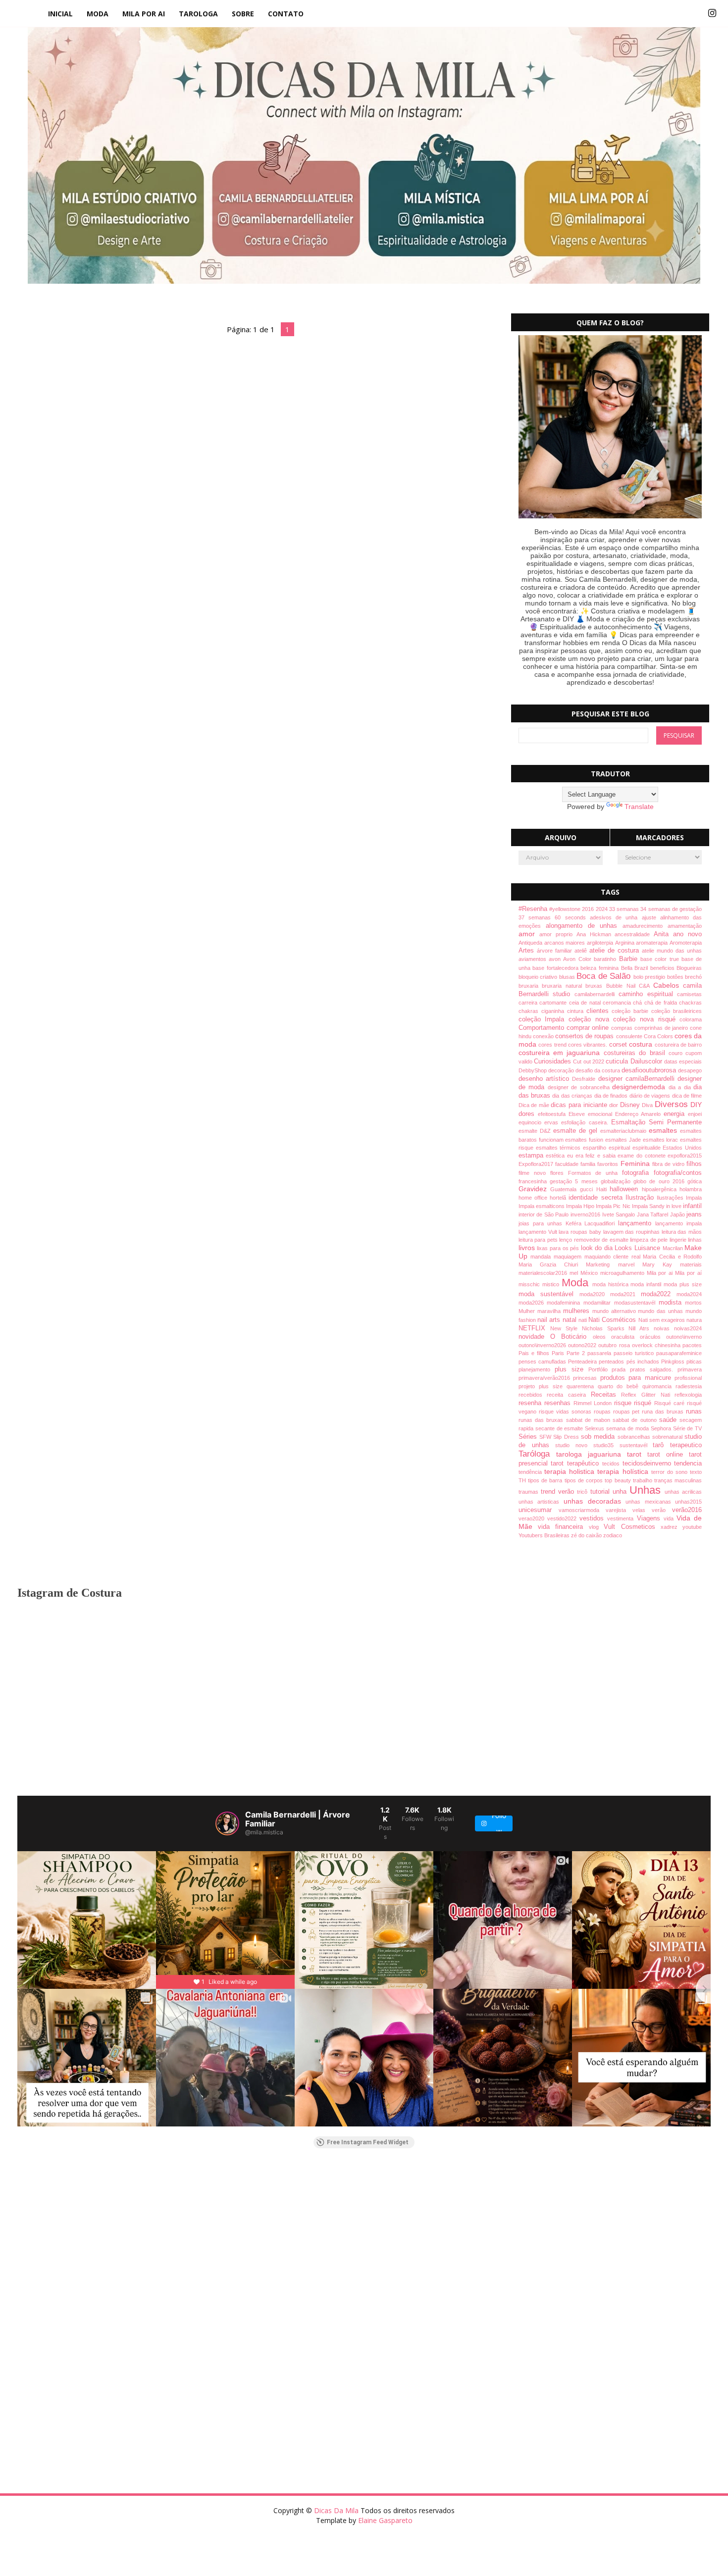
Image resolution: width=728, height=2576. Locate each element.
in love (675, 1206)
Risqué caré (671, 1403)
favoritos (609, 1164)
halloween (626, 1189)
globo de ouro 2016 (660, 1181)
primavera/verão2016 (546, 1378)
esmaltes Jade (624, 1140)
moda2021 (625, 1294)
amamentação (685, 926)
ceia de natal (586, 1003)
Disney (631, 1105)
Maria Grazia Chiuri (552, 1264)
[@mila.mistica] (227, 1823)
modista (672, 1303)
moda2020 (595, 1294)
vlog (596, 1527)
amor (529, 934)
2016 (589, 909)
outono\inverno (684, 1337)
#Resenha (534, 909)
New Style (566, 1328)
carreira (529, 1003)
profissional (688, 1378)
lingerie (679, 1240)
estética (556, 1156)
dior (615, 1105)
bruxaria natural (564, 986)
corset (619, 1045)
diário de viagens (651, 1096)
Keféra (575, 1223)
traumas (530, 1492)
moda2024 (689, 1294)
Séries (529, 1437)
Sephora (662, 1428)
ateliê (582, 951)
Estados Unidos (682, 1148)
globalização (617, 1181)
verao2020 (533, 1518)
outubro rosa (615, 1345)
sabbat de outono (636, 1420)
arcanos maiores (566, 943)
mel (575, 1273)
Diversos (673, 1104)
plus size (572, 1369)
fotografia (638, 1173)
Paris (559, 1353)
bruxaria (530, 986)
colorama (691, 1019)
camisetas (689, 994)
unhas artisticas (541, 1502)
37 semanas (537, 917)
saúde (669, 1420)
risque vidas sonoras (566, 1412)
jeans (694, 1214)
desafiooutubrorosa (650, 1070)
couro (677, 1053)
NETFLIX (534, 1328)
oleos (602, 1337)
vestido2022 (563, 1518)
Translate (639, 807)
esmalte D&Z (536, 1131)
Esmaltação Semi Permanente (656, 1122)
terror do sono (671, 1472)
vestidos (593, 1518)
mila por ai (144, 14)
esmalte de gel (577, 1131)
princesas (586, 1378)
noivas (664, 1328)
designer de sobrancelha (580, 1087)
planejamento (537, 1369)
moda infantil (647, 1284)
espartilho (596, 1148)
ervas (553, 1122)
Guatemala (565, 1189)
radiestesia (689, 1386)
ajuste (651, 917)
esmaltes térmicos (560, 1148)
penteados (612, 1362)
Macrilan (674, 1248)
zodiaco (613, 1535)
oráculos (653, 1337)
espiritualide (648, 1148)
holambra (691, 1189)
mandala (542, 1257)
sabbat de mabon (589, 1420)
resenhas (559, 1403)
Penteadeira (583, 1362)
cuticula (618, 1061)
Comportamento (543, 1028)
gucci (588, 1189)
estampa (532, 1156)
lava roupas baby (581, 1232)
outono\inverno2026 (543, 1345)
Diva (648, 1105)
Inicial (60, 14)
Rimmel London (594, 1403)
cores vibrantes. (589, 1045)
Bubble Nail (623, 986)
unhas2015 (688, 1502)
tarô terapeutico (677, 1445)
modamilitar (599, 1303)
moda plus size (683, 1284)
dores (528, 1114)
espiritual (621, 1148)
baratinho (606, 959)
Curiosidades (553, 1061)
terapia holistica (571, 1471)
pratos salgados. (654, 1369)
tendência (531, 1472)
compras (623, 1028)
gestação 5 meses (575, 1181)
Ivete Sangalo (620, 1214)
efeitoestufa (553, 1114)
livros (528, 1248)
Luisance (649, 1248)
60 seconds (572, 917)
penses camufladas (543, 1362)
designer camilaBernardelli (638, 1079)
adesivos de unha (616, 917)
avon (556, 959)
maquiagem (569, 1257)
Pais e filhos (535, 1353)
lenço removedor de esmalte (595, 1240)
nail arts (550, 1320)
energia (676, 1114)
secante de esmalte (560, 1428)
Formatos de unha (595, 1173)
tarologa (198, 14)
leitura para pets (539, 1240)
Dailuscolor (647, 1061)
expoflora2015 (685, 1156)
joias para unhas (542, 1223)
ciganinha (554, 1011)
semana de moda (628, 1428)
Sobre (243, 14)
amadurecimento (645, 926)
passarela (600, 1353)
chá (638, 1003)
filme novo (534, 1173)
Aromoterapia (686, 943)
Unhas (647, 1490)
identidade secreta (597, 1198)
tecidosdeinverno (649, 1464)
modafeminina (565, 1303)
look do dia (598, 1248)
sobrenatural (668, 1437)
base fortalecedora (556, 968)
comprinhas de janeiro (662, 1028)
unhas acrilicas (683, 1492)
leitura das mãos (682, 1232)
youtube (692, 1527)
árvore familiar (556, 951)
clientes (599, 1011)
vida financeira (563, 1527)
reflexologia (688, 1395)
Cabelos (668, 985)
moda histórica (612, 1284)
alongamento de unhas (584, 926)
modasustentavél (636, 1303)
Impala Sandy (649, 1206)
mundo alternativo (615, 1311)
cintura (577, 1011)
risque (624, 1403)
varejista (619, 1510)
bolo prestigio (650, 977)
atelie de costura (616, 951)
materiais (691, 1264)
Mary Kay (661, 1264)
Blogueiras (689, 968)
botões (676, 977)
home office (534, 1198)
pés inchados (644, 1362)
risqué (644, 1403)
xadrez (672, 1527)
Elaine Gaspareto (385, 2520)
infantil (692, 1206)
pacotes (692, 1345)
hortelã (559, 1198)
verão (662, 1510)
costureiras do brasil (636, 1053)
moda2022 (659, 1294)
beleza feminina (600, 968)
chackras (690, 1003)
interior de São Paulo (545, 1214)
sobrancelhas (635, 1437)
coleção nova (591, 1019)
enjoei (695, 1114)
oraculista (625, 1337)
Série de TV (688, 1428)
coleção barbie (631, 1011)
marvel (630, 1264)
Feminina (636, 1163)
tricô (583, 1492)
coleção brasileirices (676, 1011)
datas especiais (683, 1061)
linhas (695, 1240)
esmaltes (664, 1130)
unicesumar (539, 1510)
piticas (694, 1362)
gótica (695, 1181)
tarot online (668, 1455)
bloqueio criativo (539, 977)
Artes (528, 951)
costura (642, 1044)
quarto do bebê (620, 1386)
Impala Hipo (581, 1206)
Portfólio (600, 1369)
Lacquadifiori (601, 1223)
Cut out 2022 (589, 1061)
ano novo (687, 934)
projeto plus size (543, 1386)
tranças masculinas (678, 1480)
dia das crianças (573, 1096)
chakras (530, 1011)
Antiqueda (531, 943)
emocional (601, 1114)
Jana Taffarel (653, 1214)
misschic (530, 1284)
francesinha (534, 1181)
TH (523, 1480)
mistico (552, 1284)
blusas (568, 977)
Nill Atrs (641, 1328)
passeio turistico (635, 1353)
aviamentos (534, 959)
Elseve (578, 1114)
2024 (602, 909)
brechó (693, 977)
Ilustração (641, 1198)
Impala (694, 1198)
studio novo (574, 1445)
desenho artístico (546, 1079)
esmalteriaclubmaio (624, 1131)
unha (621, 1492)
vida (670, 1518)
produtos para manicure (637, 1378)
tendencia (688, 1464)
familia (589, 1164)
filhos (694, 1164)
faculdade (568, 1164)
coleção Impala (544, 1019)
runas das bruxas (542, 1420)
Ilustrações (671, 1198)
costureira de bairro (678, 1045)
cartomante (554, 1003)
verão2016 (687, 1510)
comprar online (589, 1028)
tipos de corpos (585, 1480)
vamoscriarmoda (582, 1510)
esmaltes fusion (585, 1140)
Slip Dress (567, 1437)
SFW (546, 1437)
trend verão (559, 1492)
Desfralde (585, 1079)
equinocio (531, 1122)
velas (642, 1510)
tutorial (601, 1492)
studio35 (606, 1445)
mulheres (578, 1311)
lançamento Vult (539, 1232)
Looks (624, 1248)
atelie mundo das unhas (672, 951)
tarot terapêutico (576, 1464)
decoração (562, 1070)
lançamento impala (678, 1223)
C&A (646, 986)
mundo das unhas (662, 1311)
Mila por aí (688, 1273)
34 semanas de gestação (671, 909)
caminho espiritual (648, 994)
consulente (630, 1036)
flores (559, 1173)
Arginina (626, 943)
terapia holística (624, 1471)
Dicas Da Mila (337, 2510)
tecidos (612, 1464)
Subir (703, 2559)
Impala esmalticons (542, 1206)
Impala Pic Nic (614, 1206)
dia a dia (681, 1087)
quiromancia (659, 1386)
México (590, 1273)
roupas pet (628, 1412)
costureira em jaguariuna (561, 1053)
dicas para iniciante (580, 1105)
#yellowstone (566, 909)
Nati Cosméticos (613, 1320)
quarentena (582, 1386)
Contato (286, 14)
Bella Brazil (636, 968)
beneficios (664, 968)
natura (694, 1320)
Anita (663, 934)
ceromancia (618, 1003)
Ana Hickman (596, 934)
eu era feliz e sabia (592, 1156)
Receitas (606, 1395)
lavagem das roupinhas (632, 1232)
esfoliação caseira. (586, 1122)
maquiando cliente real (614, 1257)
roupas (603, 1412)
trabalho (644, 1480)
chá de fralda (662, 1003)
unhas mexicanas (650, 1502)
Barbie (630, 959)
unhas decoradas (595, 1501)
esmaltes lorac (662, 1140)
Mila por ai (661, 1273)
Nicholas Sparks (605, 1328)
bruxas (596, 986)
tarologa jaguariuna (592, 1454)
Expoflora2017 (537, 1164)
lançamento (637, 1223)
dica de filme (687, 1096)
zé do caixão (587, 1535)
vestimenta (622, 1518)
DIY (696, 1105)
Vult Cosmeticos (632, 1527)
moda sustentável (549, 1294)
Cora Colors (659, 1036)
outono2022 (583, 1345)
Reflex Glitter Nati (648, 1395)
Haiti (603, 1189)
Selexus (596, 1428)
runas (694, 1412)
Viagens (650, 1518)
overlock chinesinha (657, 1345)
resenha (531, 1403)
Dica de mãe (535, 1105)
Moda (98, 14)
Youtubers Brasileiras (545, 1535)
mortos (693, 1303)
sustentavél (636, 1445)
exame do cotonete (643, 1156)
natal (571, 1320)
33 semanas (625, 909)
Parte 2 (577, 1353)
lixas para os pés (559, 1248)
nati (583, 1320)
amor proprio (558, 934)
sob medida (599, 1437)
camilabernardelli (597, 994)
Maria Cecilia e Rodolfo (672, 1257)
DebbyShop (533, 1070)
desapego (690, 1070)
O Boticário (571, 1337)
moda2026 (533, 1303)
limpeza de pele (650, 1240)
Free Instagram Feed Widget (368, 2142)
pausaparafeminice (679, 1353)
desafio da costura (598, 1070)
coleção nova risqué (646, 1019)
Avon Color (578, 959)
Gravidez (535, 1189)
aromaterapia (653, 943)
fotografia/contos (678, 1173)
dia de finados (612, 1096)
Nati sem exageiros (663, 1320)
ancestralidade (634, 934)
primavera (690, 1369)
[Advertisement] (314, 2236)
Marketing (602, 1264)
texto (696, 1472)
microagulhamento (624, 1273)
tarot (637, 1454)
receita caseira (569, 1395)
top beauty (619, 1480)
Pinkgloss (674, 1362)
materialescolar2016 (544, 1273)
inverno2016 (586, 1214)
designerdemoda (640, 1087)
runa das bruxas (664, 1412)
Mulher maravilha (541, 1311)
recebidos (533, 1395)
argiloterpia (601, 943)
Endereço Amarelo (639, 1114)
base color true (661, 959)
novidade (534, 1337)
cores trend (553, 1045)
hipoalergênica (661, 1189)
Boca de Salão (605, 976)
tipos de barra (546, 1480)
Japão (678, 1214)
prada (621, 1369)
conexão (544, 1036)
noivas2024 (688, 1328)
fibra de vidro (670, 1164)
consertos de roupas (585, 1036)
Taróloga (537, 1454)
